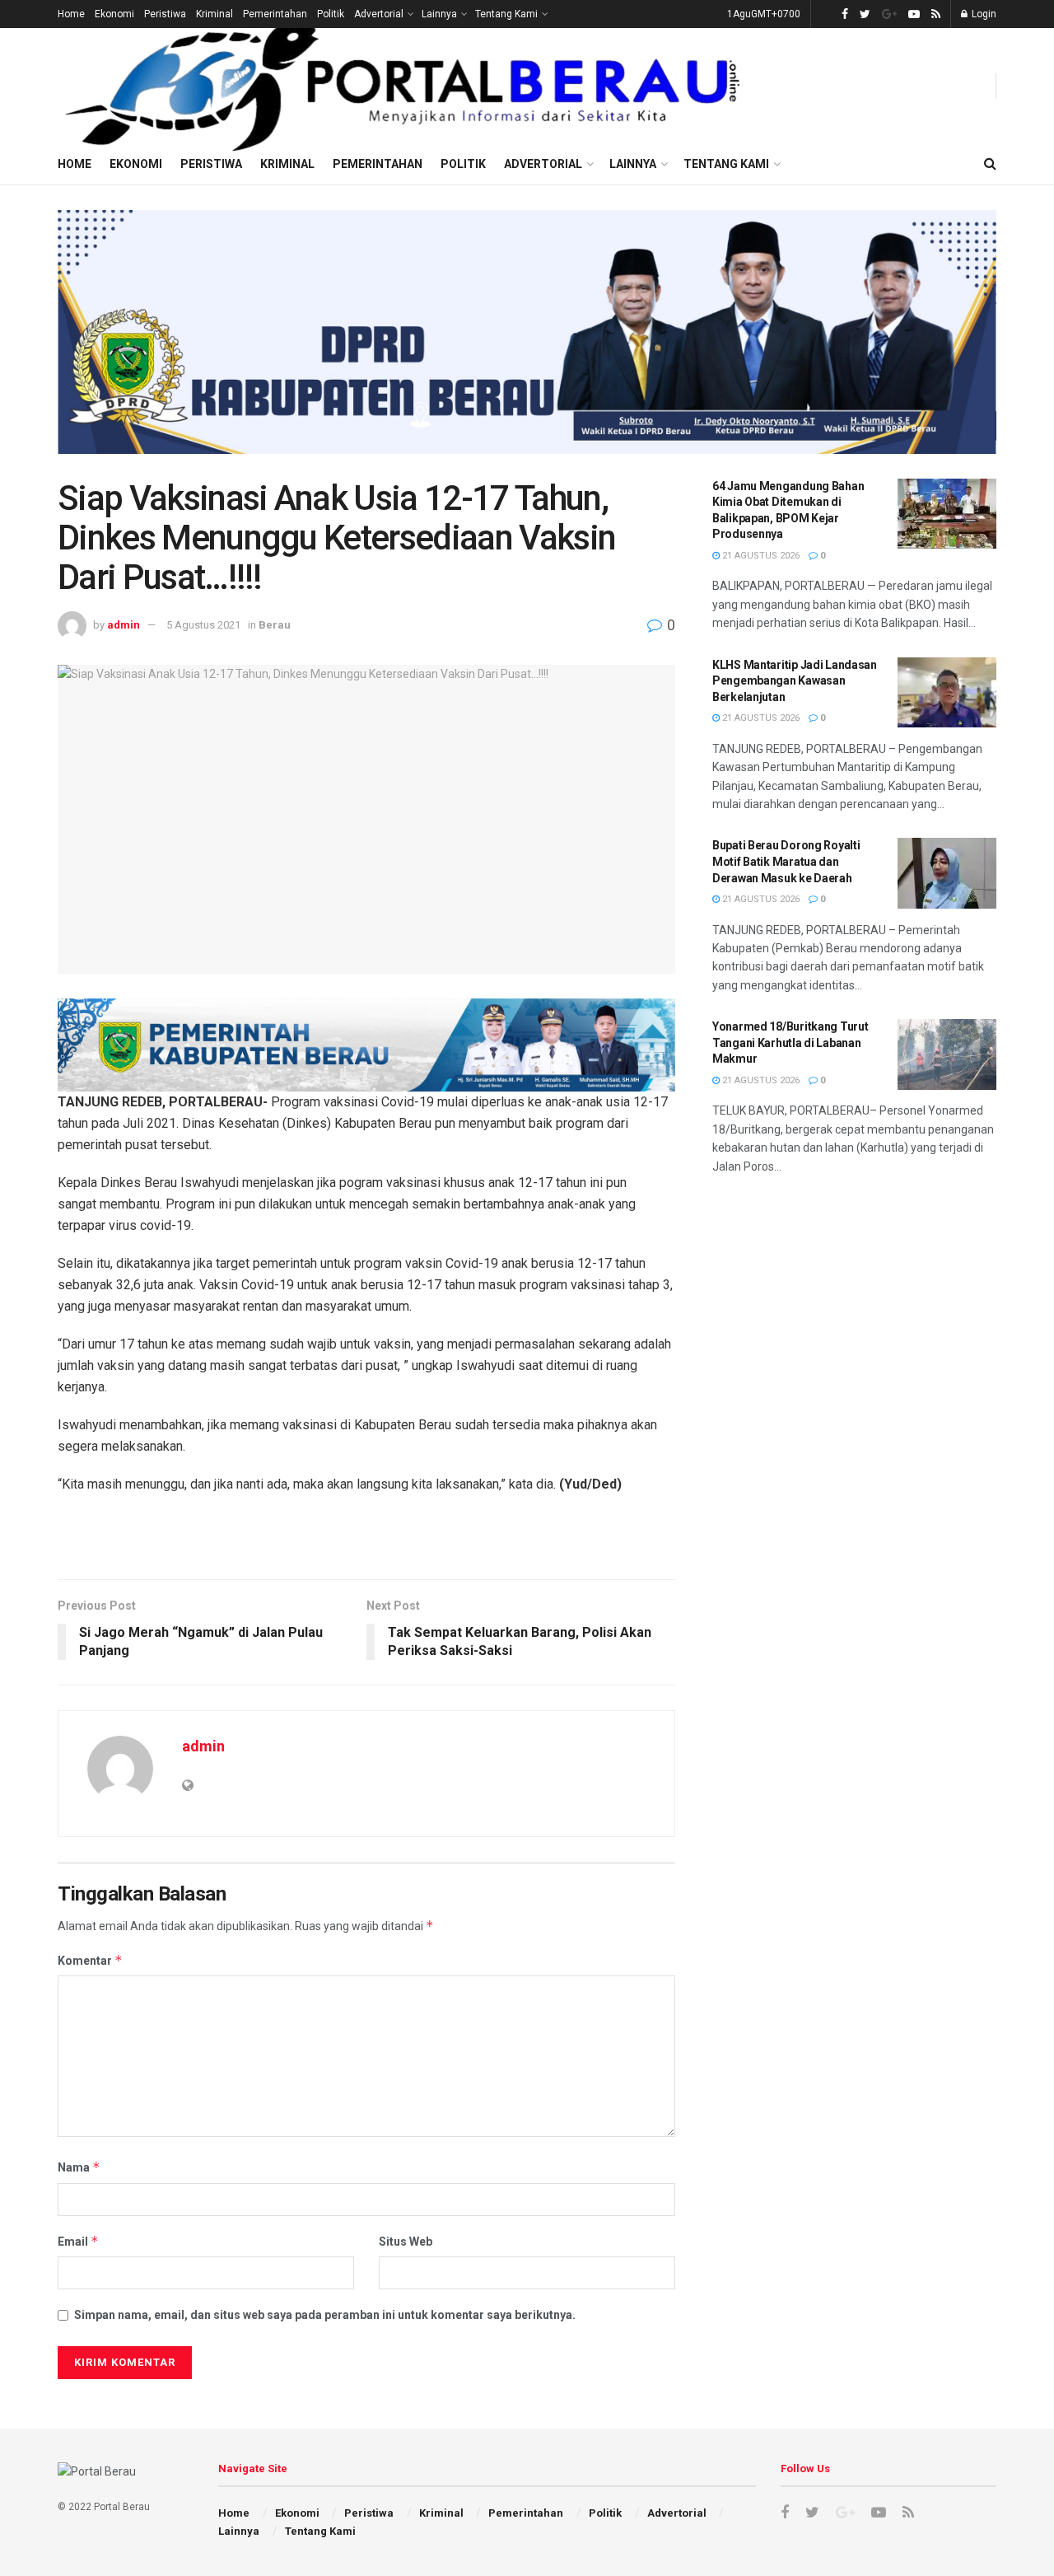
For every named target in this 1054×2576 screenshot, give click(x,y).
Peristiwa (165, 14)
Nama (79, 2167)
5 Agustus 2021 (203, 625)
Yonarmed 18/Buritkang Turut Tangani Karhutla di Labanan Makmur (790, 1043)
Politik (331, 14)
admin (124, 625)
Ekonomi (114, 14)
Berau (275, 625)
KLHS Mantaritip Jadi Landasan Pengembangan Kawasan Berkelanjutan (795, 681)
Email (78, 2241)
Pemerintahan (275, 14)
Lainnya (439, 14)
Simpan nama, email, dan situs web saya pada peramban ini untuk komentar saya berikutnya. (325, 2315)
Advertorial (379, 14)
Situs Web (406, 2242)
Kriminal (215, 14)
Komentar (90, 1960)
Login (983, 14)
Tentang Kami (506, 14)
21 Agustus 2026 (760, 556)
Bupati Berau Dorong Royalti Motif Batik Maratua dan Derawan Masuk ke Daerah (786, 861)
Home (71, 14)
